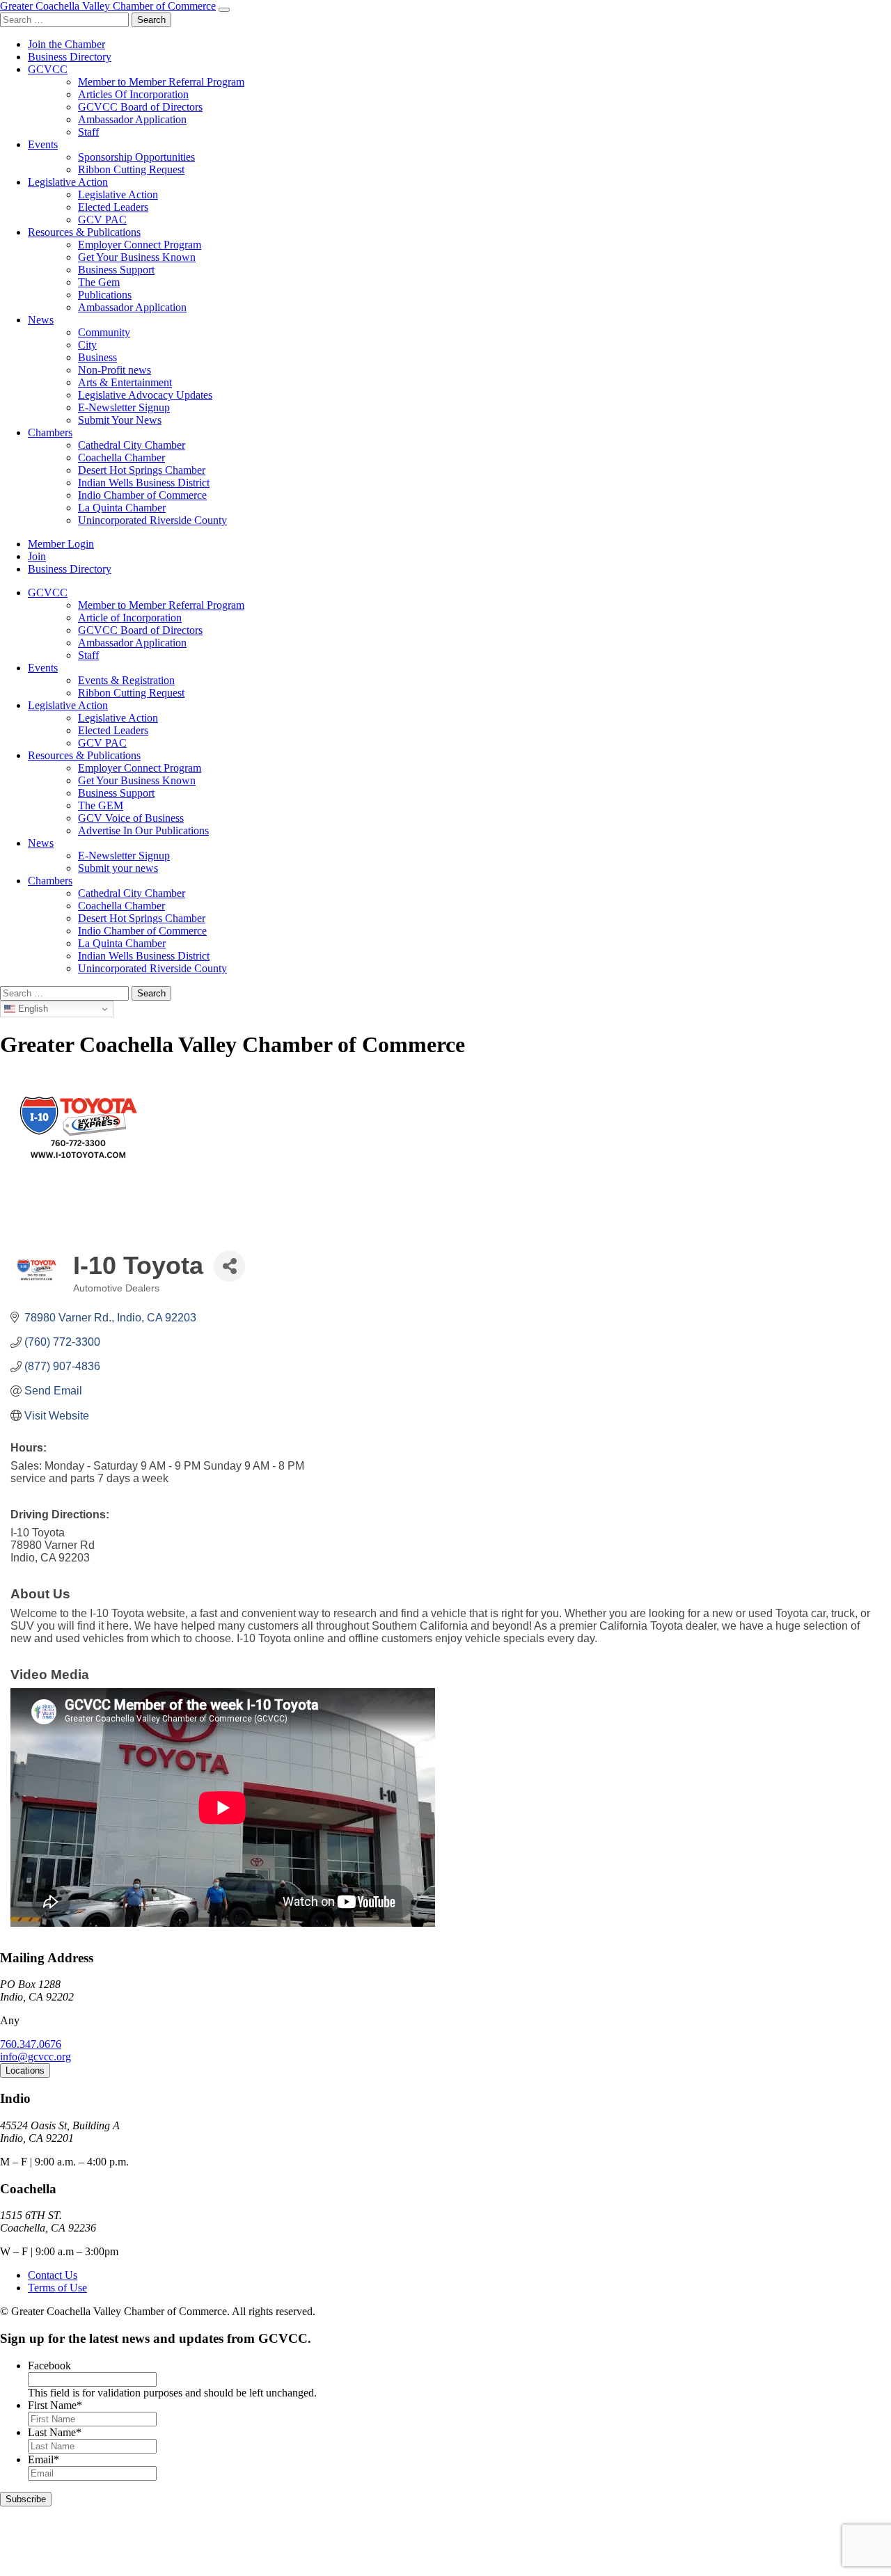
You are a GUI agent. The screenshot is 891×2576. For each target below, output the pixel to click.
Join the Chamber (66, 44)
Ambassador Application (132, 119)
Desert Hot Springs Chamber (142, 470)
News (41, 320)
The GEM (101, 805)
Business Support (116, 270)
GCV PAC (102, 220)
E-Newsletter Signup (124, 407)
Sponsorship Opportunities (136, 157)
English (32, 1009)
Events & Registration (126, 680)
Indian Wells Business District (144, 483)
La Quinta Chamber (122, 508)
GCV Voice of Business (131, 818)
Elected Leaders (113, 207)
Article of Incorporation (130, 618)
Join (37, 556)
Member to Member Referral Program (161, 82)
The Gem (99, 282)
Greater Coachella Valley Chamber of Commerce (108, 6)
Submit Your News (120, 420)
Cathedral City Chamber (132, 445)
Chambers (50, 432)
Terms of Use (57, 2288)
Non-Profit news (115, 370)
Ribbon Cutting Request (131, 169)
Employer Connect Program (140, 245)
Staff (88, 132)
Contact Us (53, 2275)
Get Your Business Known (137, 257)
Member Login (61, 544)
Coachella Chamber (121, 458)
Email (44, 2459)
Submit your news (118, 868)
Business (97, 357)
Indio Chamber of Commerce (142, 495)
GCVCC (48, 69)
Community (104, 332)
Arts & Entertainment (125, 382)
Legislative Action (68, 182)
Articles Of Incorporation (133, 94)
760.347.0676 (31, 2044)
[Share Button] (229, 1266)
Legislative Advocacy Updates (145, 395)
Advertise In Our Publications (143, 830)
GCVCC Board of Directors (140, 107)
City (87, 345)
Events (43, 144)
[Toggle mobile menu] (224, 10)
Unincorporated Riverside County (152, 520)
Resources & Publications (84, 232)
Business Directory (70, 57)
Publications (105, 295)
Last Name (55, 2432)
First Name (55, 2405)
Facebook (49, 2366)
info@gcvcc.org (36, 2057)
